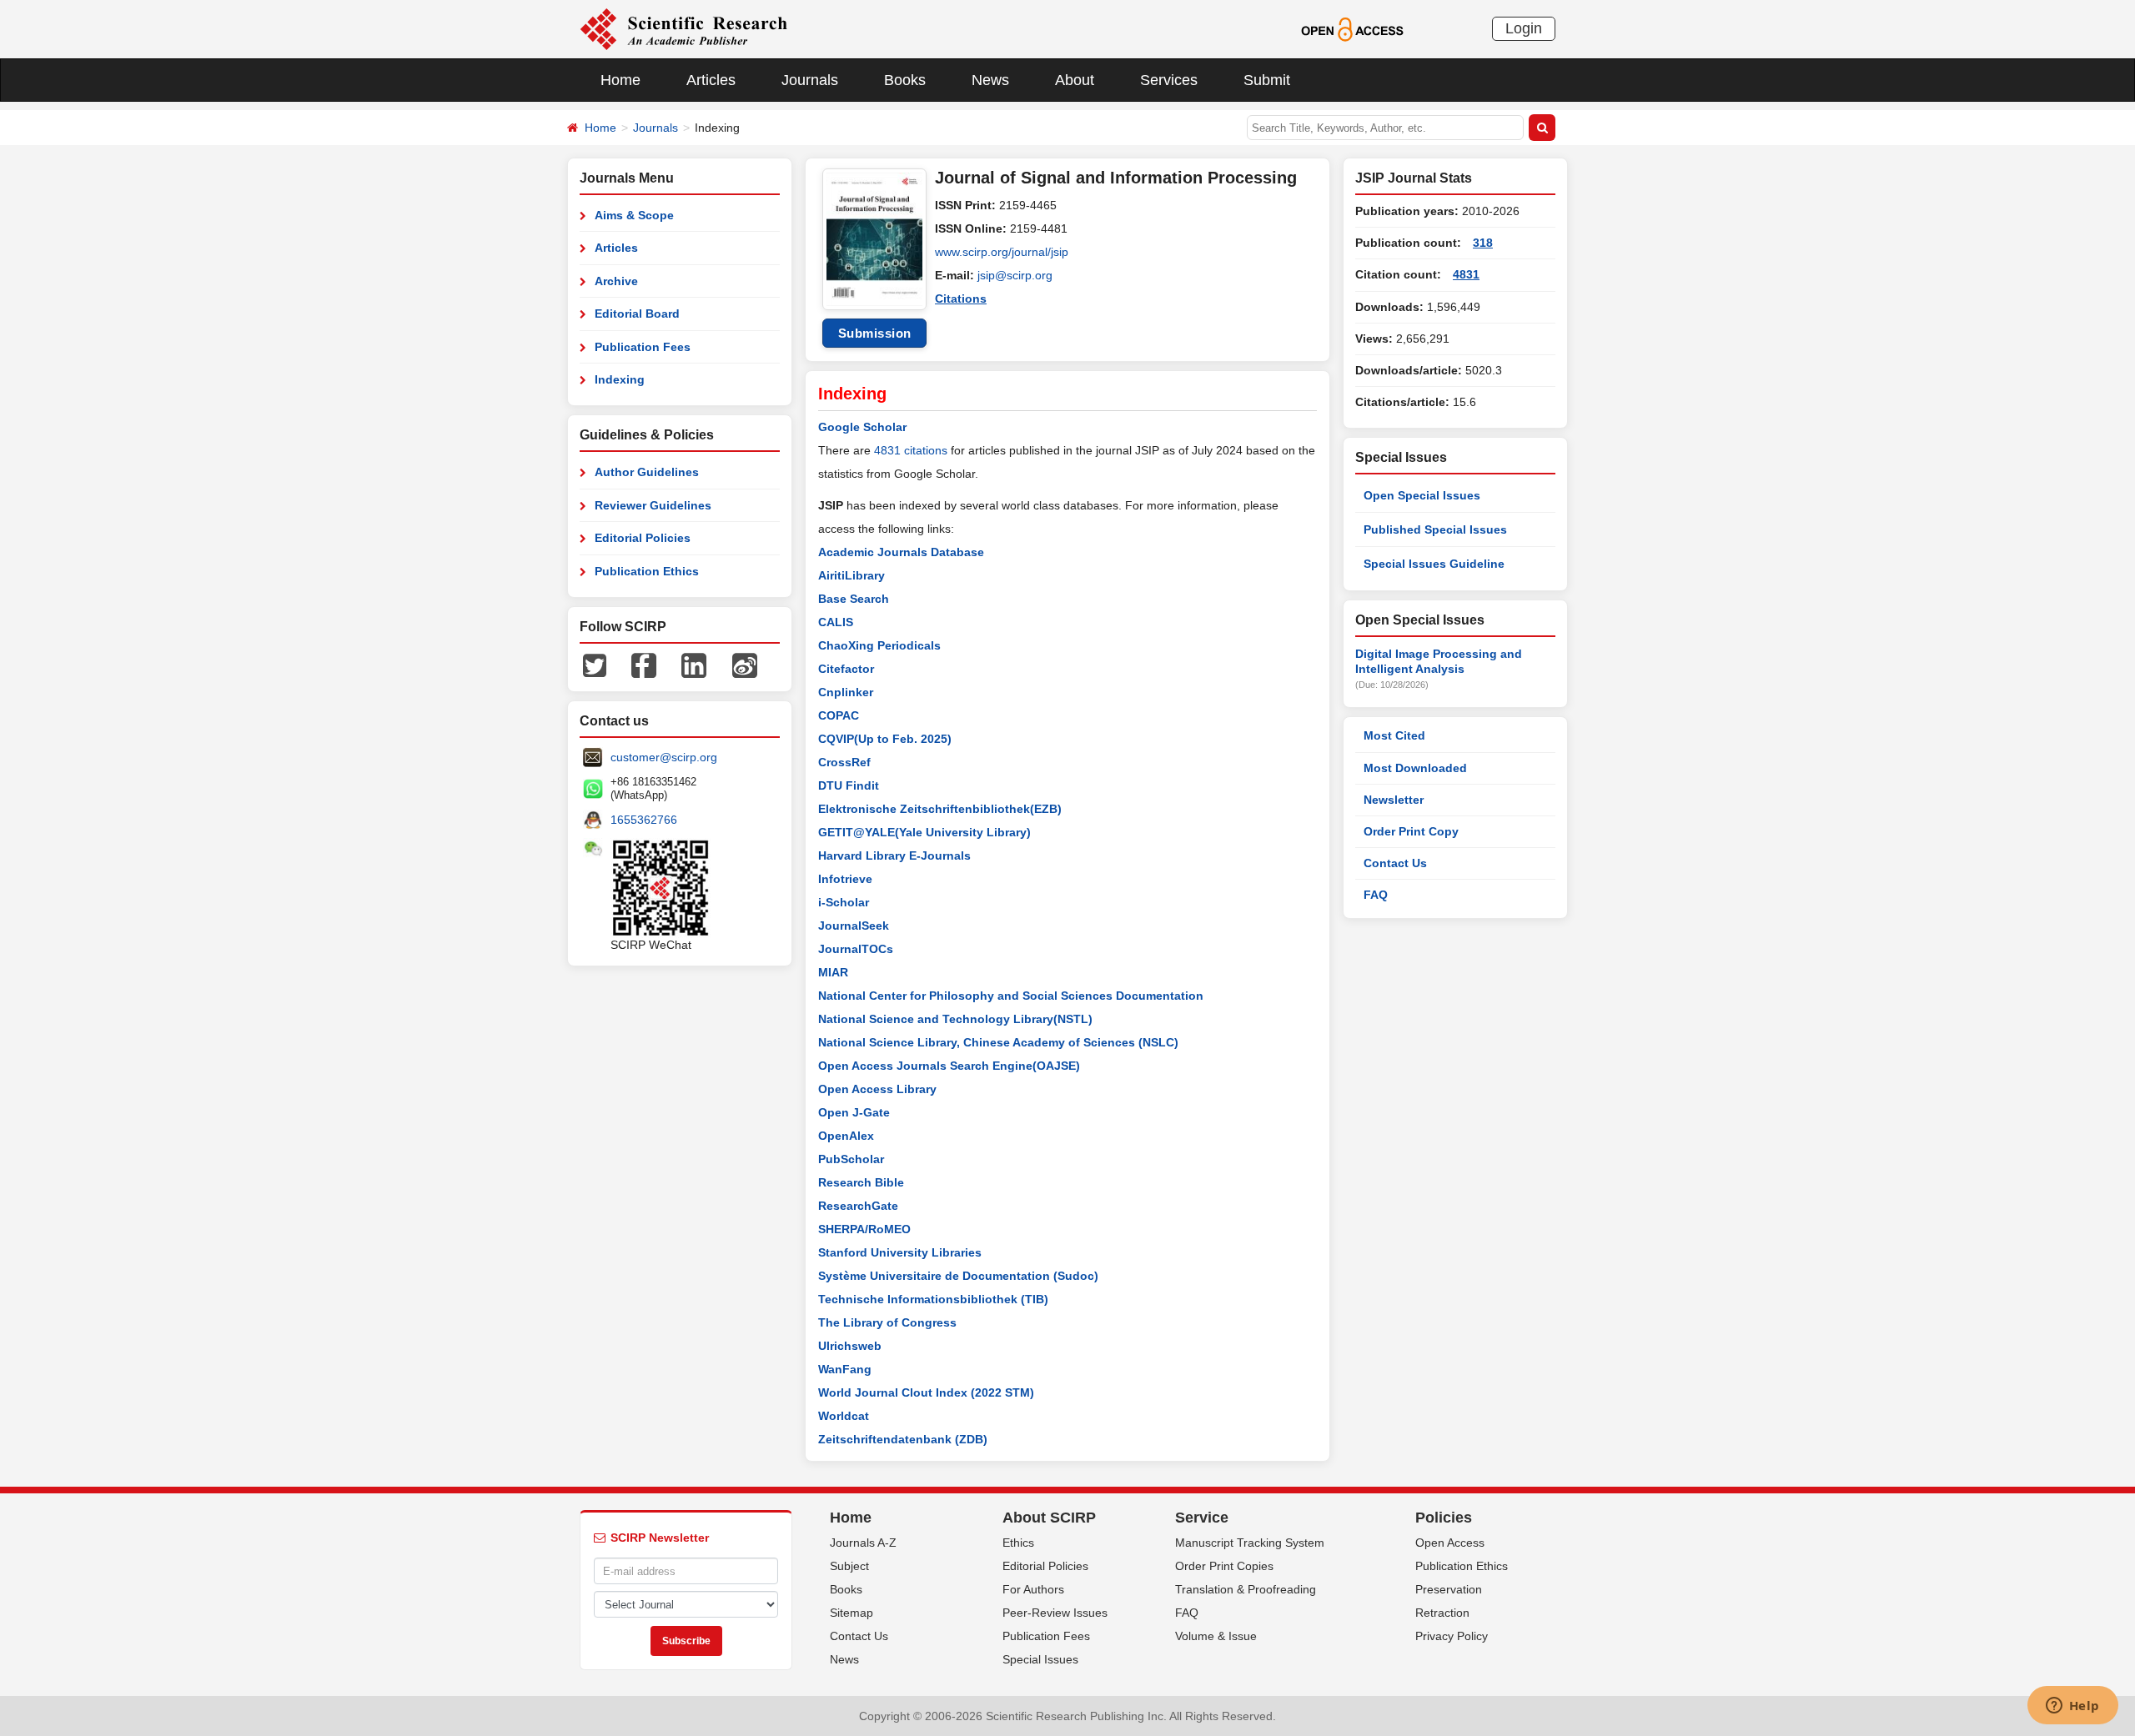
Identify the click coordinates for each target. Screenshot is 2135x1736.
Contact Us (1395, 863)
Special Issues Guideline (1434, 564)
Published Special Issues (1435, 529)
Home (620, 80)
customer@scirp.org (664, 757)
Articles (711, 80)
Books (905, 80)
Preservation (1449, 1589)
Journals (810, 80)
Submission (875, 333)
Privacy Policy (1452, 1636)
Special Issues (1040, 1659)
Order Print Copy (1411, 831)
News (990, 80)
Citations (961, 299)
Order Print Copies (1224, 1566)
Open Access (1450, 1543)
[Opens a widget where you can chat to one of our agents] (2072, 1707)
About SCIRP (1049, 1518)
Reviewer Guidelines (653, 505)
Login (1524, 28)
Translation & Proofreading (1246, 1589)
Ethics (1018, 1543)
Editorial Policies (643, 538)
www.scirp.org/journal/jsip (1002, 252)
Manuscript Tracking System (1250, 1543)
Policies (1444, 1518)
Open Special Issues (1422, 495)
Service (1202, 1518)
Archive (616, 281)
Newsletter (1394, 800)
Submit (1267, 80)
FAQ (1376, 895)
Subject (849, 1566)
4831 (1466, 274)
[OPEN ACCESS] (1352, 28)
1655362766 (644, 820)
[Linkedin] (694, 665)
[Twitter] (595, 665)
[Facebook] (644, 665)
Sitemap (851, 1613)
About (1075, 80)
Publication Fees (643, 347)
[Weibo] (745, 665)
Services (1169, 80)
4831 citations (911, 450)
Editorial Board (637, 314)
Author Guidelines (647, 472)
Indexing (620, 379)
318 (1483, 243)
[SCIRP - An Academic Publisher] (683, 28)
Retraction (1442, 1613)
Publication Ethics (647, 571)
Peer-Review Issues (1055, 1613)
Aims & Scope (634, 215)
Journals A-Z (863, 1543)
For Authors (1033, 1589)
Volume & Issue (1216, 1636)
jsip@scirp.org (1015, 275)
